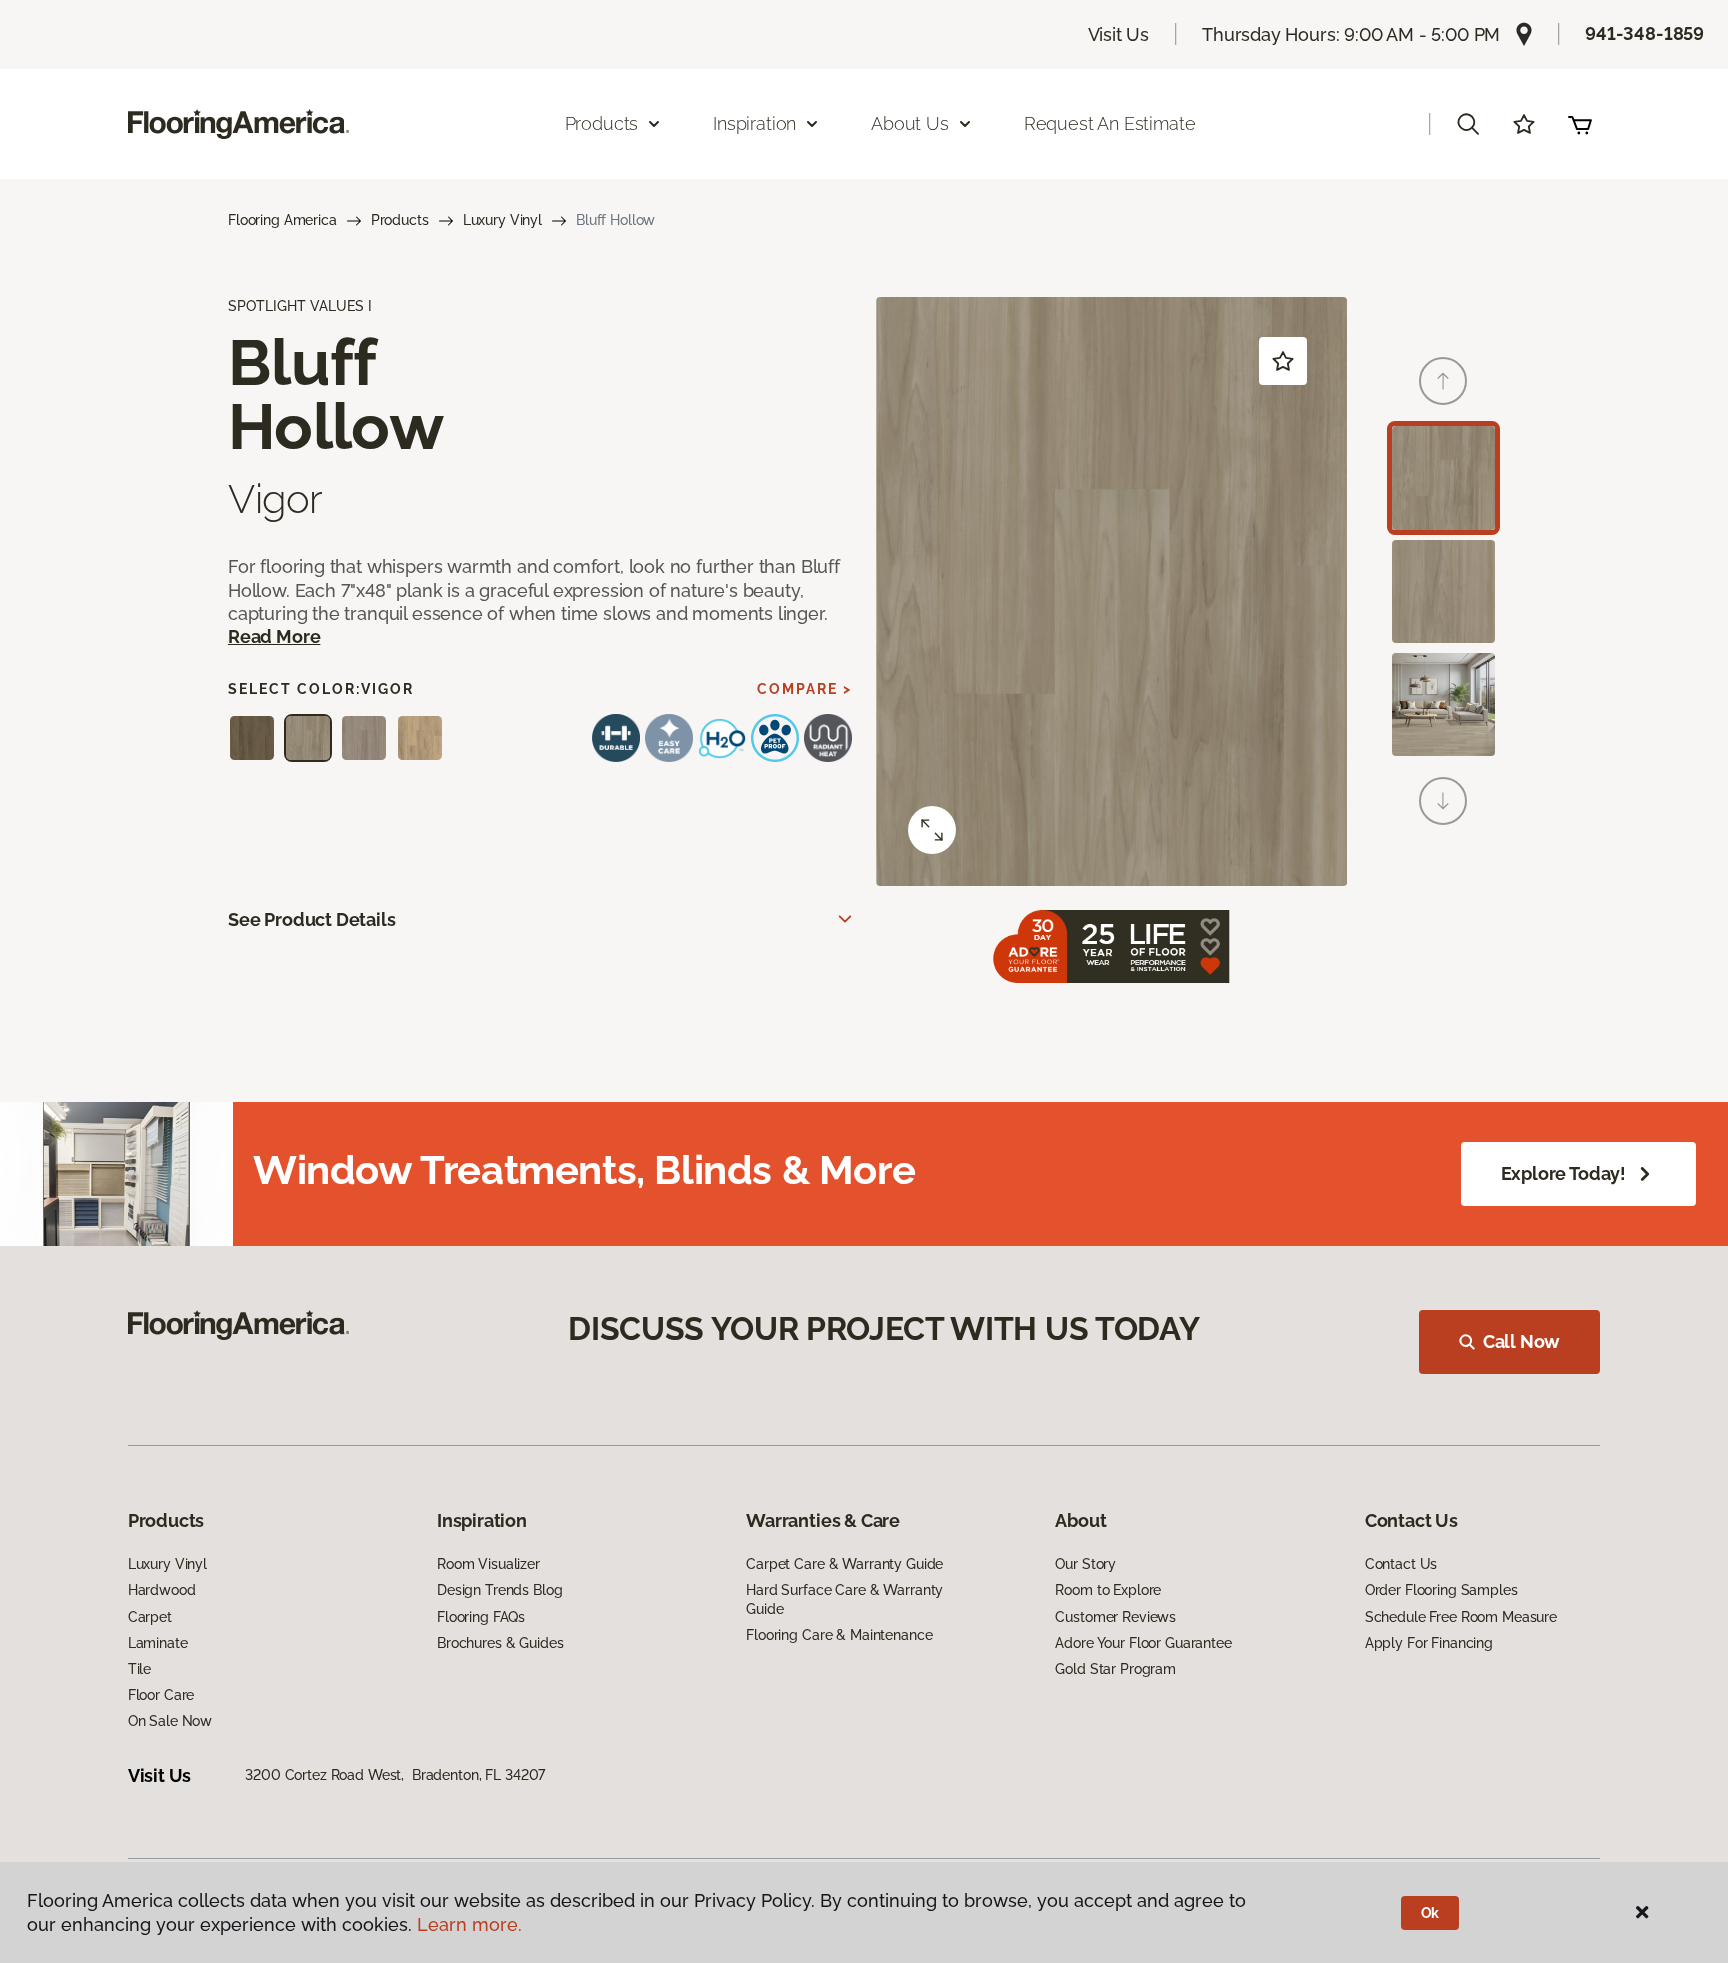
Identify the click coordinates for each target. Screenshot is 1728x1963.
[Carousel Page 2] (1443, 591)
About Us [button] (910, 123)
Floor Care (161, 1695)
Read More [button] (274, 636)
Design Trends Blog (499, 1590)
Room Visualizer (488, 1564)
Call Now (1522, 1341)
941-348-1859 (1644, 33)
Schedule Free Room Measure (1461, 1617)
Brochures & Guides (500, 1643)
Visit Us (1119, 34)
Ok (1430, 1913)
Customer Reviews (1115, 1617)
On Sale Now (170, 1721)
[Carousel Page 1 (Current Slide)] (1443, 477)
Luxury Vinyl (502, 220)
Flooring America (282, 220)
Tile (139, 1669)
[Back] (1443, 381)
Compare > (804, 689)
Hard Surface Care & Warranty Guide (844, 1599)
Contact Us (1401, 1564)
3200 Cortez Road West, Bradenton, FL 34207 (395, 1775)
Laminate (158, 1643)
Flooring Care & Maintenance (839, 1635)
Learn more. (469, 1924)
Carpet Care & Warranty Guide (844, 1564)
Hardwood (162, 1590)
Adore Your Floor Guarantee (1143, 1643)
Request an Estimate (1110, 123)
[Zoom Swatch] (932, 830)
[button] (1468, 124)
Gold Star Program (1115, 1669)
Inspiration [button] (754, 123)
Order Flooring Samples (1441, 1590)
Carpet (150, 1617)
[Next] (1443, 801)
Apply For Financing (1429, 1643)
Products (400, 220)
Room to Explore (1108, 1590)
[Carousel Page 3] (1443, 704)
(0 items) (1580, 124)
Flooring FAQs (481, 1617)
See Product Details (312, 919)
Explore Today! (1563, 1173)
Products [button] (602, 123)
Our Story (1085, 1564)
